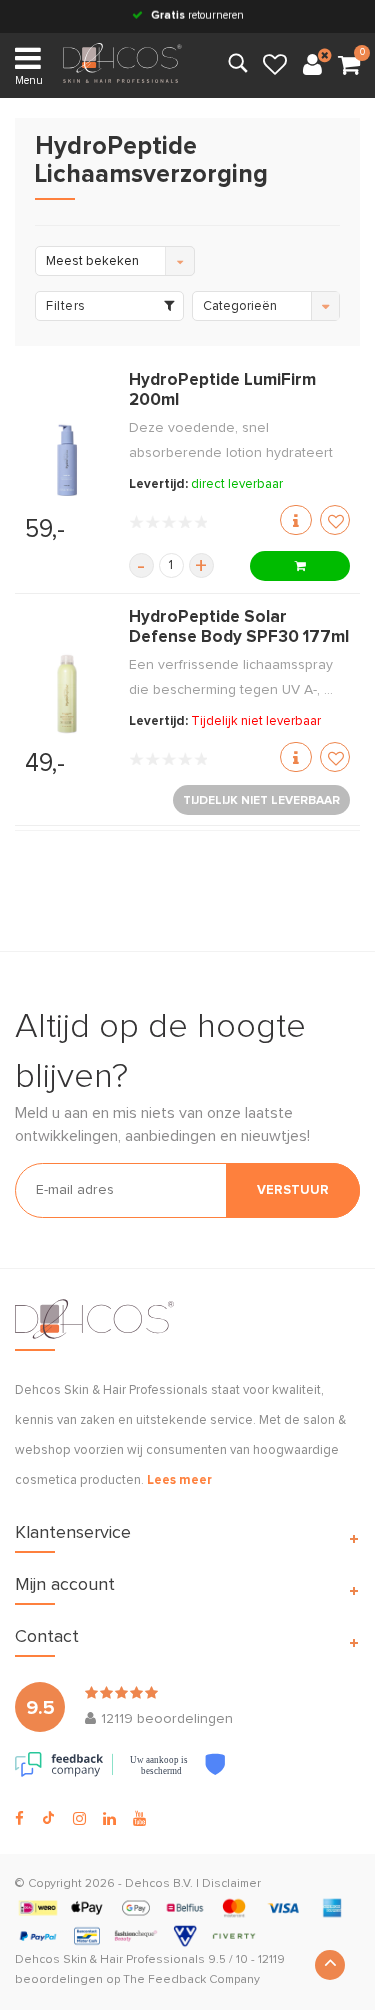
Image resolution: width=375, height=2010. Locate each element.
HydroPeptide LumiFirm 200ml (222, 390)
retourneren (197, 15)
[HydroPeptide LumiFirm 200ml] (67, 459)
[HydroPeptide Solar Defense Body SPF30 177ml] (67, 694)
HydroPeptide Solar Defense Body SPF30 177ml (239, 627)
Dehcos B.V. (159, 1884)
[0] (349, 66)
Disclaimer (231, 1884)
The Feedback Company (191, 1980)
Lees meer (179, 1480)
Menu (29, 80)
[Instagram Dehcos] (79, 1819)
